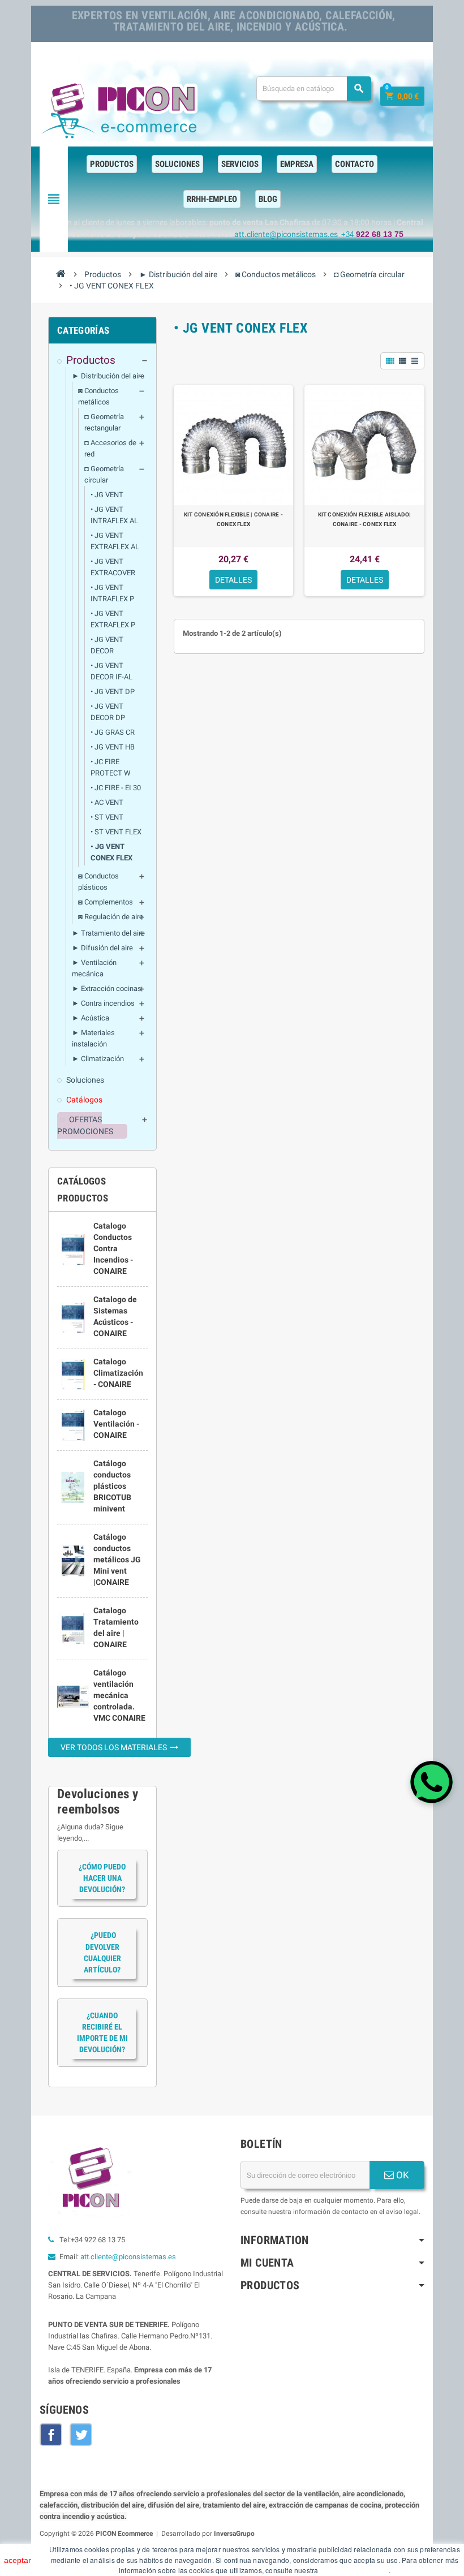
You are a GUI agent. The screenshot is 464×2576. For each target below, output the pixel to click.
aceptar (18, 2560)
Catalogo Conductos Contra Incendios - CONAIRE (113, 1248)
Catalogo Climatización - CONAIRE (118, 1373)
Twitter (81, 2435)
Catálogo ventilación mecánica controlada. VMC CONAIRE (119, 1695)
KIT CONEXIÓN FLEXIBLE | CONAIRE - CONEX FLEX (233, 519)
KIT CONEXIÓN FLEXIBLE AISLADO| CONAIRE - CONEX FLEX (365, 519)
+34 (372, 234)
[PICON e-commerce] (122, 108)
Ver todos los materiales (120, 1747)
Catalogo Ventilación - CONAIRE (116, 1424)
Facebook (51, 2435)
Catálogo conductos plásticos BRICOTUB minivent (112, 1486)
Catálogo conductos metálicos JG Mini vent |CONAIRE (117, 1560)
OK (401, 2175)
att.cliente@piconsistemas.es (128, 2257)
